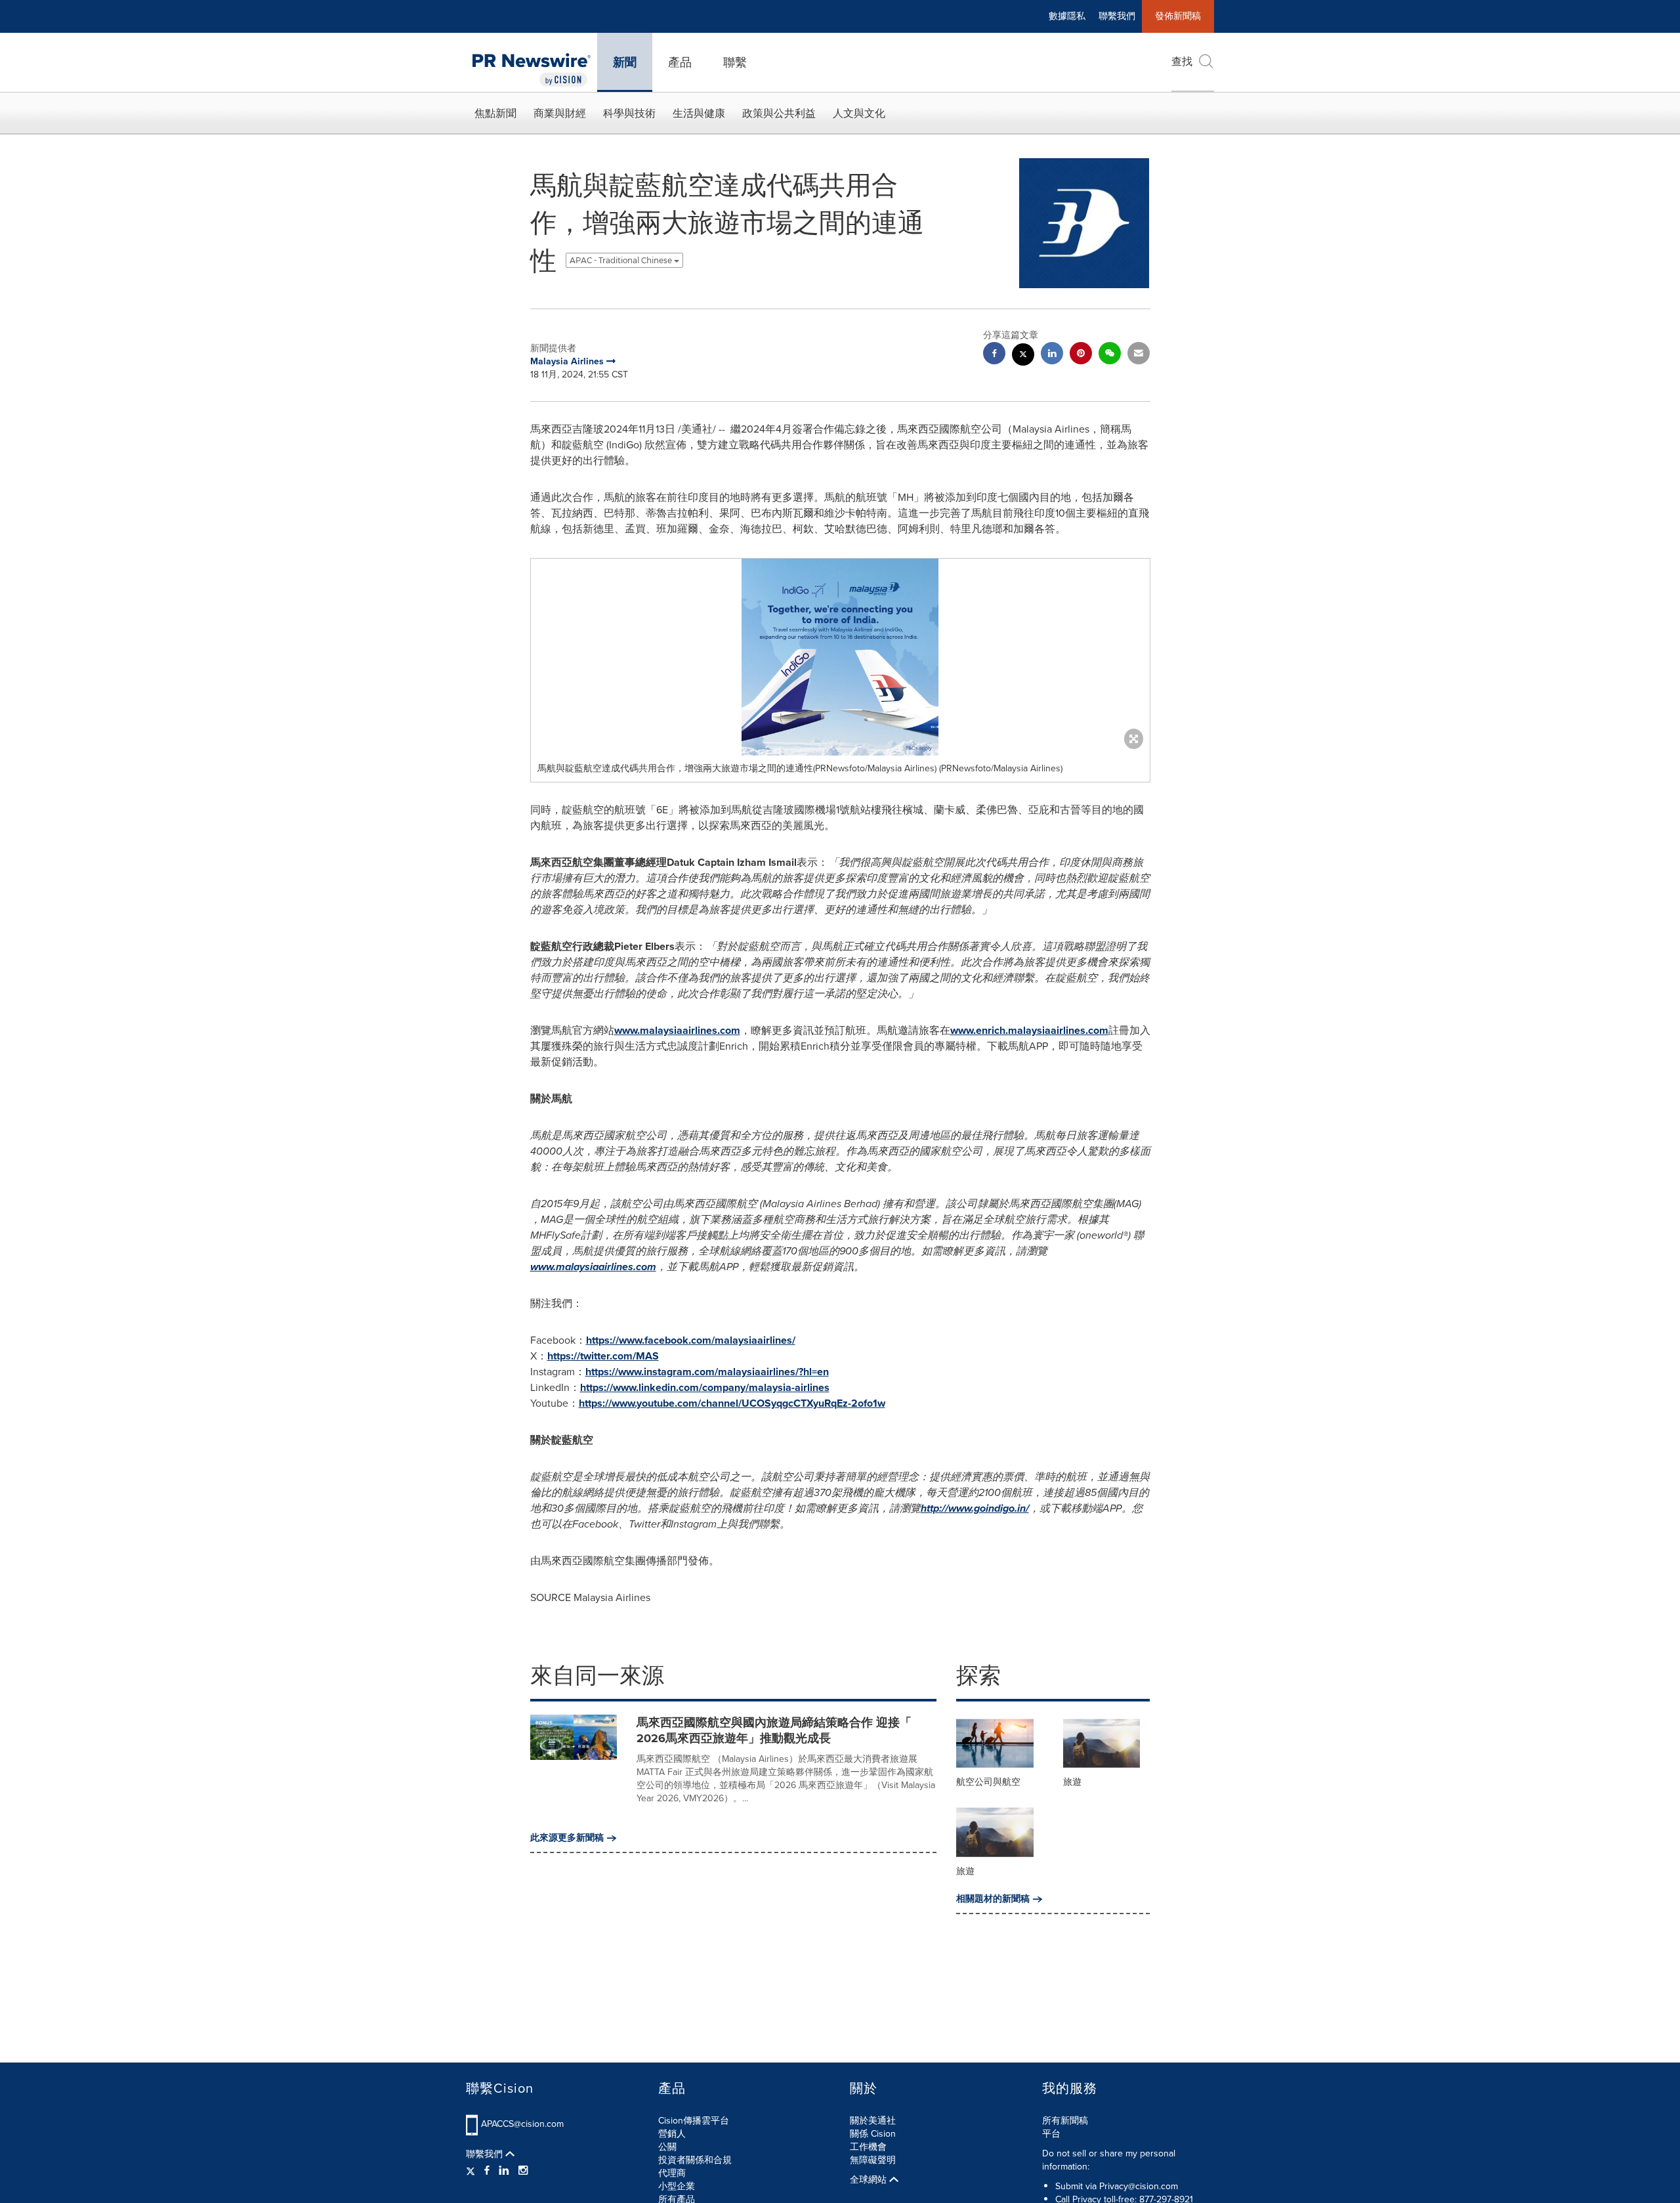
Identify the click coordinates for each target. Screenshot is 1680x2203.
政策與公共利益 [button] (779, 113)
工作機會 (868, 2147)
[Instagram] (523, 2171)
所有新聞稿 (1065, 2121)
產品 (680, 62)
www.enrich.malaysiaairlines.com (1029, 1030)
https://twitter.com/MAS (603, 1356)
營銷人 (672, 2134)
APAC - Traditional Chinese (622, 260)
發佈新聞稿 (1178, 16)
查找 (1182, 61)
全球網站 (870, 2180)
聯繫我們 (1117, 16)
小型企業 (677, 2186)
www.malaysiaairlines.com (677, 1030)
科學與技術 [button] (629, 113)
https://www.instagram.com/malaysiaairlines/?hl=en (707, 1372)
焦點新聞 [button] (495, 113)
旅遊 (1072, 1782)
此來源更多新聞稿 (567, 1838)
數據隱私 (1067, 16)
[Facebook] (487, 2171)
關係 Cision (873, 2134)
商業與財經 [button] (560, 113)
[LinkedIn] (504, 2171)
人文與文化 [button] (859, 113)
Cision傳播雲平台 (694, 2121)
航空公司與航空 (988, 1782)
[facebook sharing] (994, 355)
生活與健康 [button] (699, 113)
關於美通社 (873, 2121)
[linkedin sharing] (1052, 355)
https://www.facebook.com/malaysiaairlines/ (691, 1340)
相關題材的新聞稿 (993, 1899)
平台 (1051, 2134)
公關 (667, 2147)
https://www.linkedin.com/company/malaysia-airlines (705, 1387)
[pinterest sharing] (1081, 355)
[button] (840, 657)
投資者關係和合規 (695, 2160)
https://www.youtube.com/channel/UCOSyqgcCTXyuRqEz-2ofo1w (732, 1403)
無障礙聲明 (873, 2160)
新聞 (625, 62)
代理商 (672, 2173)
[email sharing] (1139, 355)
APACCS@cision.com (522, 2124)
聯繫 (735, 62)
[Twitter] (472, 2171)
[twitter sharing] (1023, 356)
